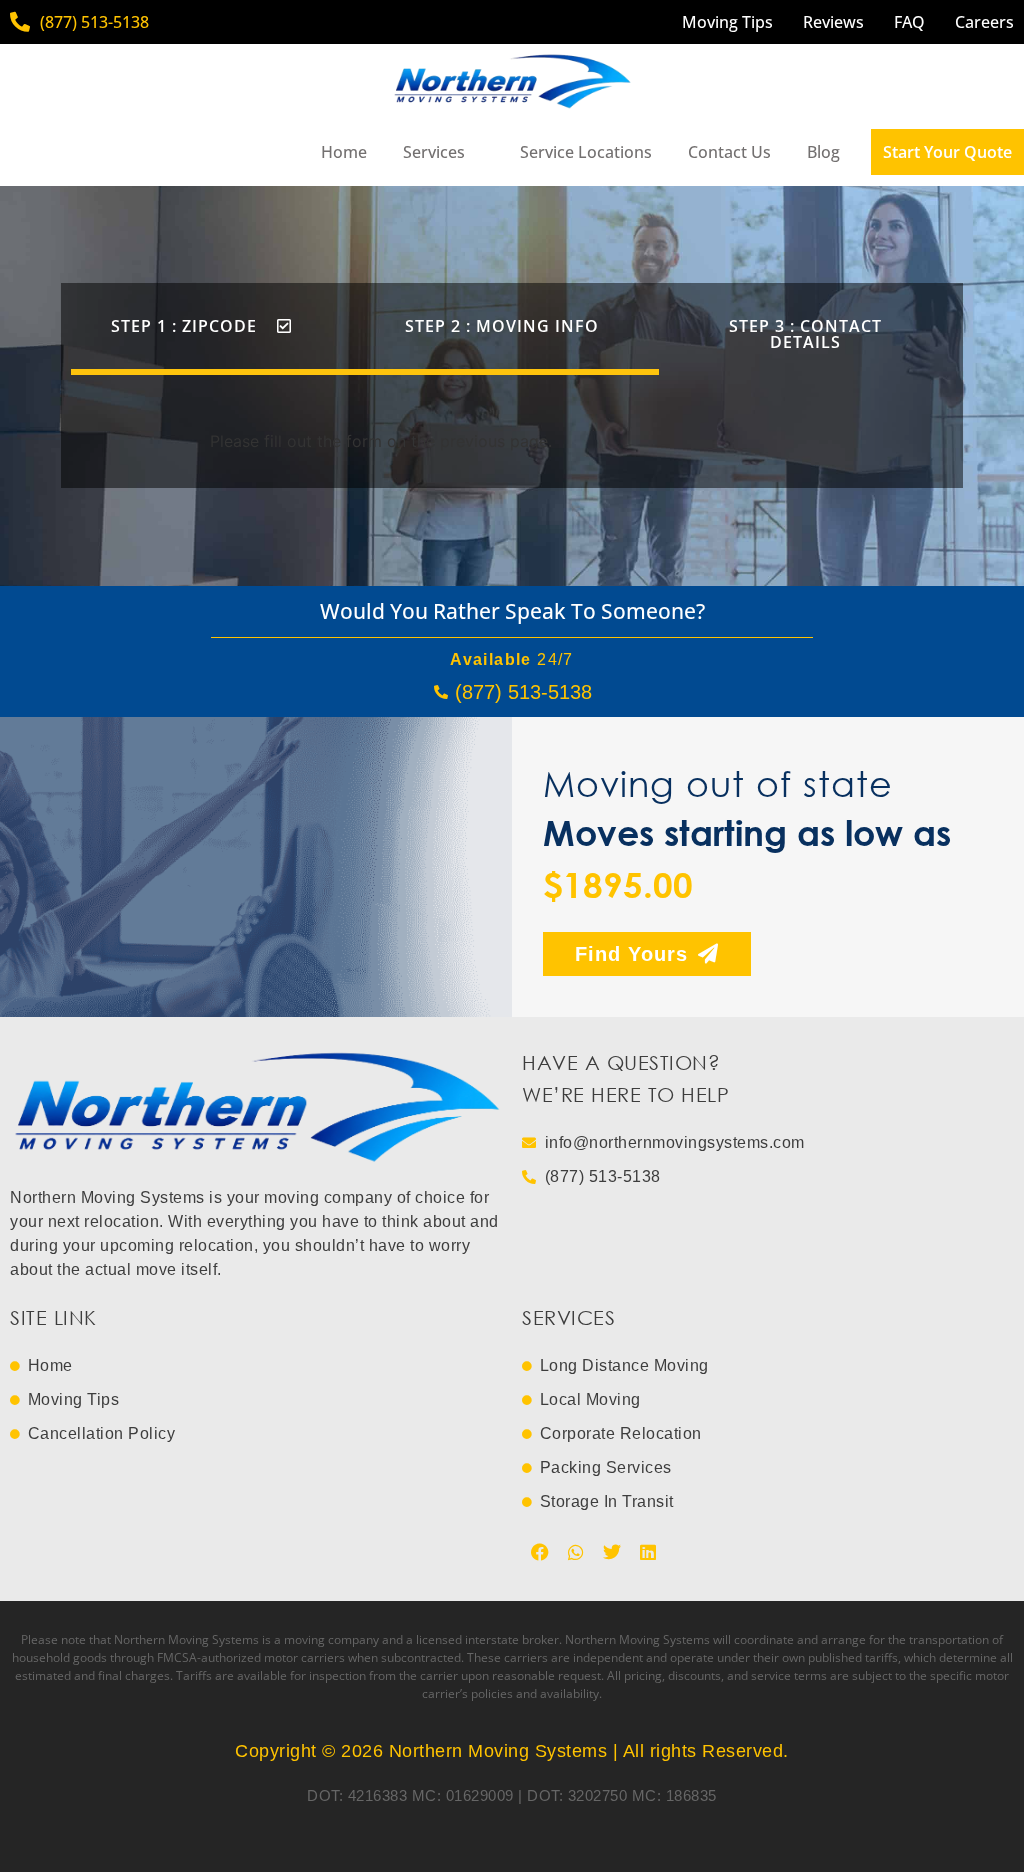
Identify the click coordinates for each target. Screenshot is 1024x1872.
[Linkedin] (648, 1552)
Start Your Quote (947, 152)
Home (344, 152)
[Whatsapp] (576, 1552)
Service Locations (586, 152)
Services (434, 152)
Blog (823, 152)
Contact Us (729, 152)
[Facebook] (540, 1552)
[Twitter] (612, 1552)
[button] (201, 326)
